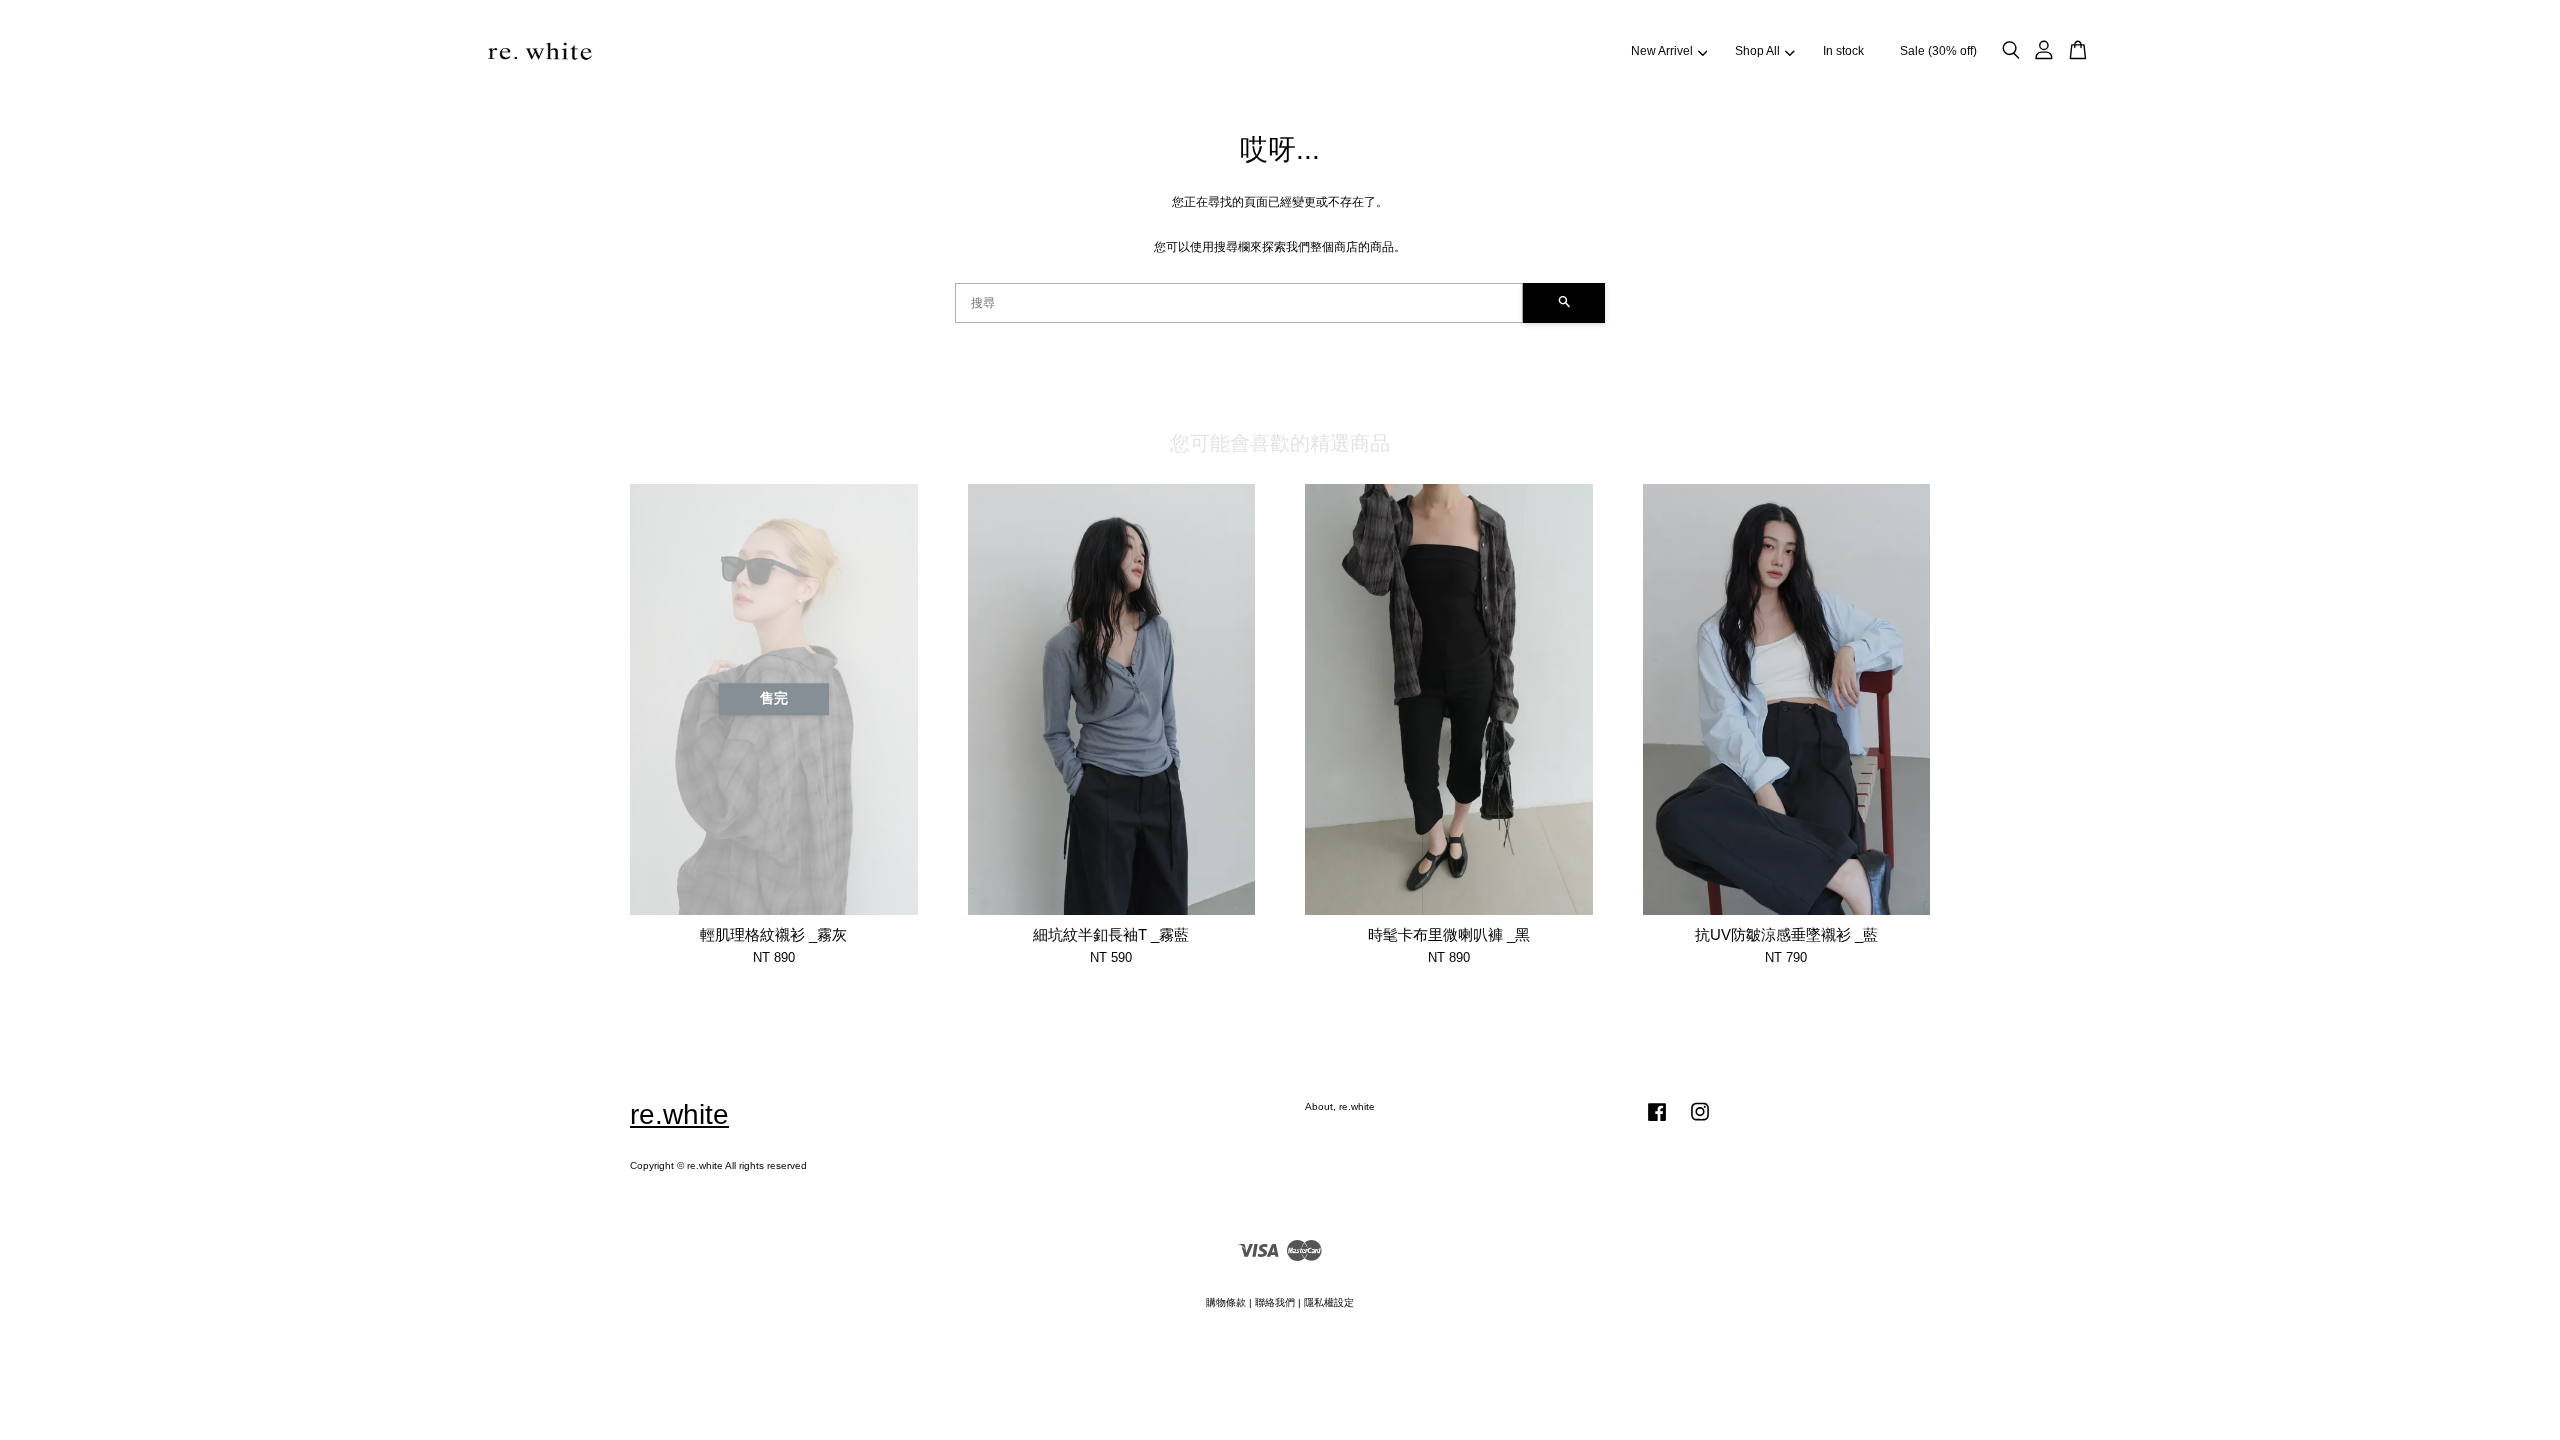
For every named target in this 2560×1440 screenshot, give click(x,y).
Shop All (1757, 51)
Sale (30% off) (1938, 51)
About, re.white (1340, 1106)
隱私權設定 (1329, 1302)
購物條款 (1226, 1302)
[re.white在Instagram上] (1700, 1122)
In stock (1843, 51)
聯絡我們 (1275, 1302)
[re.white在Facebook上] (1657, 1122)
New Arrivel (1662, 51)
